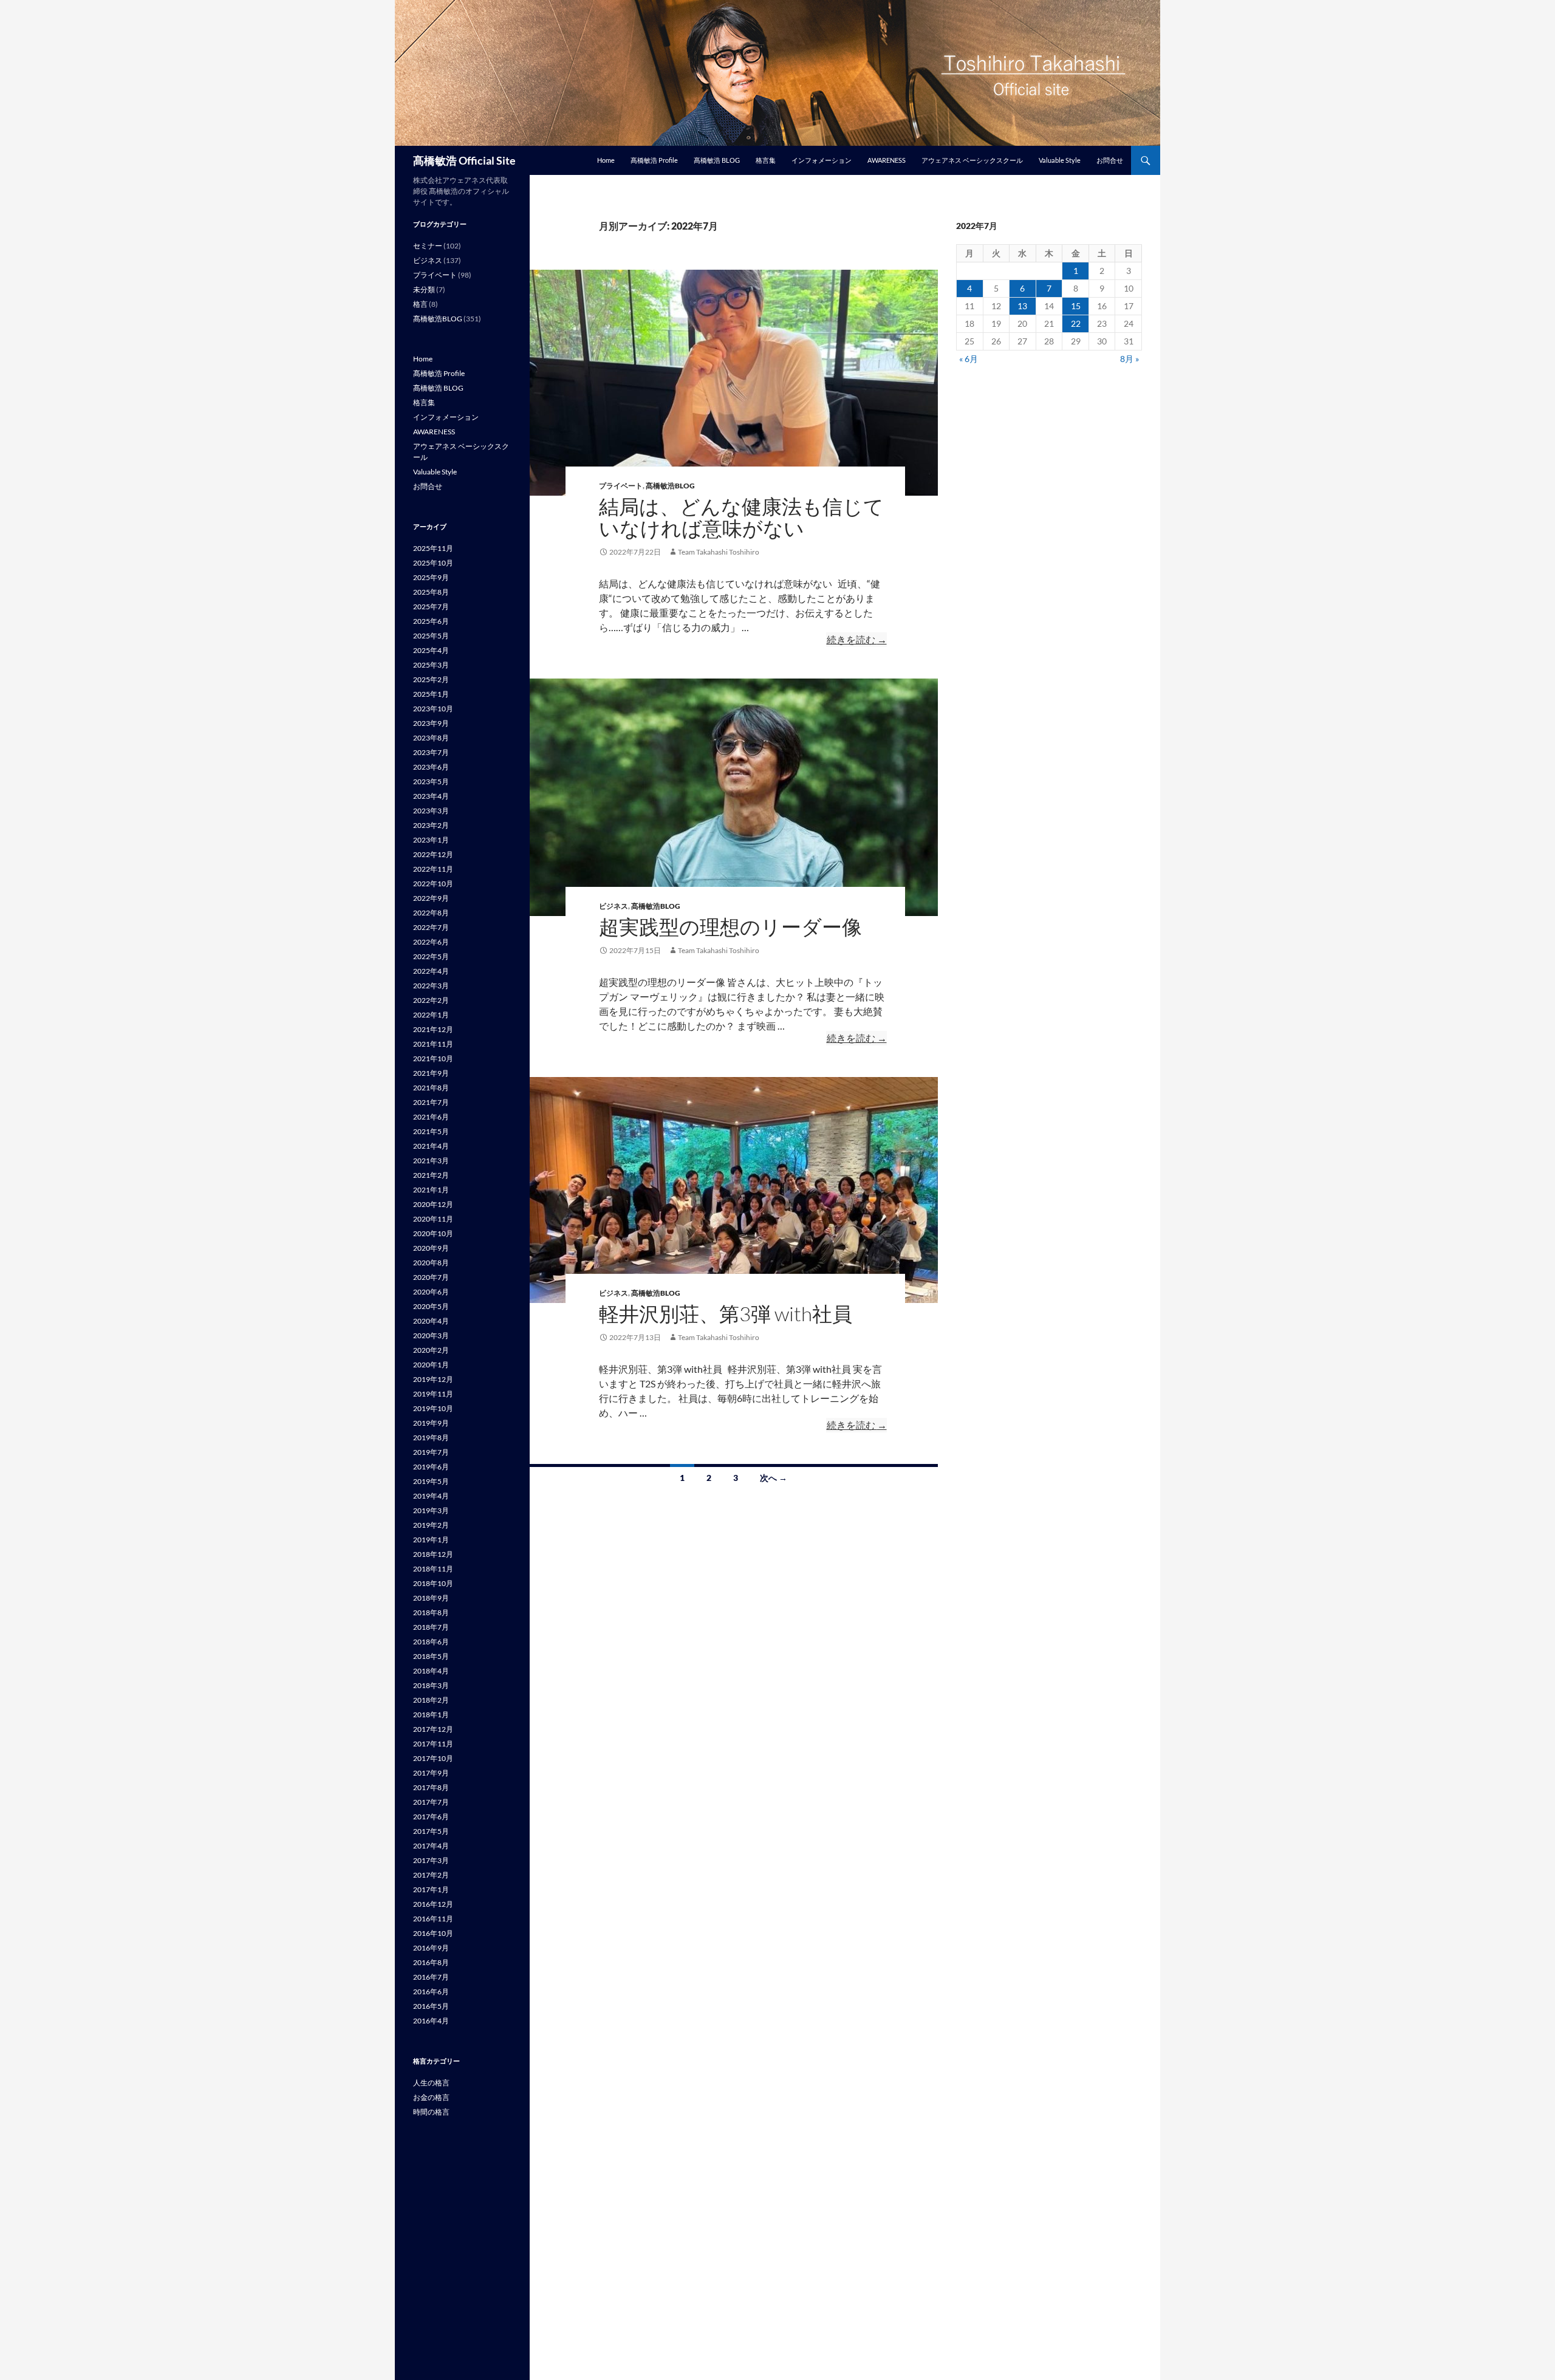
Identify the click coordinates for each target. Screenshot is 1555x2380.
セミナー (428, 246)
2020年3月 (431, 1335)
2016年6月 (431, 1992)
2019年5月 (431, 1481)
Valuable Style (1060, 160)
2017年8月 (431, 1787)
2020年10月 (433, 1233)
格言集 (766, 160)
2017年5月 (431, 1831)
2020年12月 (433, 1204)
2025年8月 (431, 592)
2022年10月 (433, 884)
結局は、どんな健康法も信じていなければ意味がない (741, 517)
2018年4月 (431, 1671)
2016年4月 (431, 2021)
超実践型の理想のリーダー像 (730, 927)
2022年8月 (431, 913)
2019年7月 (431, 1452)
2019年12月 (433, 1379)
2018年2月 (431, 1700)
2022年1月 (431, 1015)
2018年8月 (431, 1612)
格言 (420, 304)
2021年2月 (431, 1175)
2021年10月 (433, 1058)
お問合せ (1110, 160)
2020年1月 (431, 1365)
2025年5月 (431, 636)
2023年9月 (431, 723)
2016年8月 (431, 1962)
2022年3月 (431, 986)
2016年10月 (433, 1933)
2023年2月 (431, 825)
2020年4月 (431, 1321)
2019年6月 (431, 1467)
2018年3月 (431, 1685)
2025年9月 (431, 577)
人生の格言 (431, 2083)
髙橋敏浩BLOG (670, 486)
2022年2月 (431, 1000)
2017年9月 (431, 1773)
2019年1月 (431, 1540)
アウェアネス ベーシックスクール (972, 160)
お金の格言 (431, 2097)
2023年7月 (431, 752)
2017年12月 (433, 1729)
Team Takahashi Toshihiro (719, 552)
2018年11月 (433, 1569)
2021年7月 (431, 1102)
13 (1022, 306)
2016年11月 (433, 1919)
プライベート (621, 486)
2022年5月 (431, 956)
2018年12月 (433, 1554)
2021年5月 (431, 1131)
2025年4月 (431, 650)
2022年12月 (433, 854)
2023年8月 (431, 738)
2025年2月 (431, 679)
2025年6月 (431, 621)
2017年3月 (431, 1860)
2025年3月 (431, 665)
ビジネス (613, 906)
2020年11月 (433, 1219)
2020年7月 (431, 1277)
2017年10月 (433, 1758)
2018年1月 (431, 1715)
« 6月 (969, 359)
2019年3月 (431, 1510)
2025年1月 (431, 694)
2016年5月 (431, 2006)
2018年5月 (431, 1656)
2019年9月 (431, 1423)
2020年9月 (431, 1248)
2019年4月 (431, 1496)
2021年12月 (433, 1029)
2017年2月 (431, 1875)
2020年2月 (431, 1350)
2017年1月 (431, 1889)
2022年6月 (431, 942)
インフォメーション (822, 160)
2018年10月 (433, 1583)
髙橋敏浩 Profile (654, 160)
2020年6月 (431, 1292)
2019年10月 (433, 1408)
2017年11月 (433, 1744)
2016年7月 (431, 1977)
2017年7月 (431, 1802)
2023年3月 (431, 811)
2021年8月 (431, 1088)
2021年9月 (431, 1073)
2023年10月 (433, 709)
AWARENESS (887, 160)
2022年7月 (431, 927)
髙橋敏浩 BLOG (717, 160)
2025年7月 (431, 607)
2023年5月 (431, 781)
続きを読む (857, 640)
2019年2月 (431, 1525)
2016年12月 (433, 1904)
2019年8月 (431, 1438)
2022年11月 (433, 869)
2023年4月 (431, 796)
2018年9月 (431, 1598)
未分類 (424, 289)
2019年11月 (433, 1394)
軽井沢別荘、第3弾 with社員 (726, 1314)
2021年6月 (431, 1117)
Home (606, 160)
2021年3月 (431, 1161)
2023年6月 (431, 767)
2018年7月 (431, 1627)
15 (1076, 306)
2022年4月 (431, 971)
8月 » (1130, 359)
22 (1076, 323)
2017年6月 (431, 1817)
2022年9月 (431, 898)
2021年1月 (431, 1190)
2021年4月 (431, 1146)
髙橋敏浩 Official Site (464, 160)
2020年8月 (431, 1263)
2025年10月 (433, 563)
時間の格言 (431, 2112)
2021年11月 (433, 1044)
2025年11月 (433, 548)
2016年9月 (431, 1948)
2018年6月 (431, 1642)
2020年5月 (431, 1306)
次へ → (774, 1478)
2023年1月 (431, 840)
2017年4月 (431, 1846)
